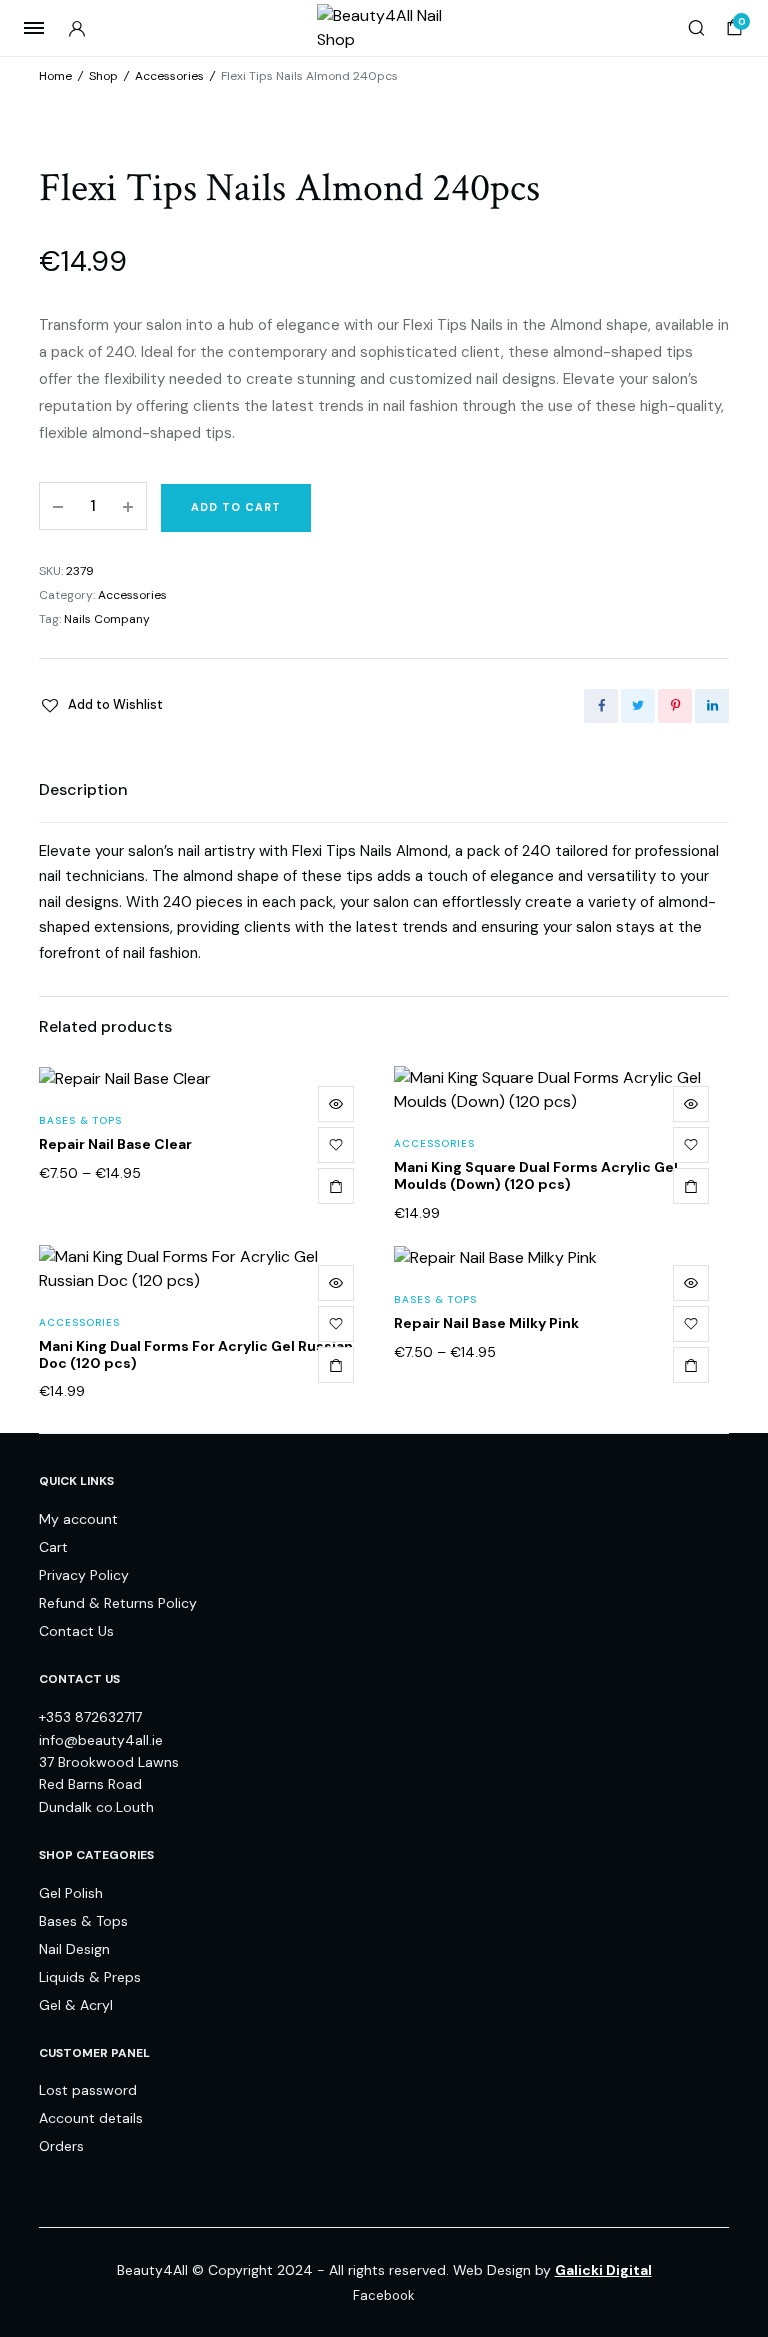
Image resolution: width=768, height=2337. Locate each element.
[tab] (83, 790)
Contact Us (76, 1631)
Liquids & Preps (90, 1977)
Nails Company (107, 619)
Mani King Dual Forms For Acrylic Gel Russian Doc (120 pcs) (196, 1354)
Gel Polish (71, 1893)
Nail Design (74, 1949)
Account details (91, 2118)
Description (83, 789)
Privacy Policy (84, 1575)
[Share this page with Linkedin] (712, 706)
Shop (103, 76)
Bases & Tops (80, 1120)
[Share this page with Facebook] (601, 706)
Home (55, 76)
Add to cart (236, 507)
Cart (53, 1547)
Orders (61, 2146)
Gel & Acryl (76, 2005)
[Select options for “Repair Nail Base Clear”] (336, 1186)
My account (78, 1519)
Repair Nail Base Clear (115, 1144)
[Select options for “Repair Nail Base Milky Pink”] (691, 1365)
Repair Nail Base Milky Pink (486, 1323)
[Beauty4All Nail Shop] (384, 28)
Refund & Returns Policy (118, 1603)
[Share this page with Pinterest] (675, 706)
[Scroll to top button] (736, 2257)
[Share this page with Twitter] (638, 706)
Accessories (169, 76)
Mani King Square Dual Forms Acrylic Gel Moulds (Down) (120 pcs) (536, 1175)
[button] (101, 705)
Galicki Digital (603, 2270)
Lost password (88, 2090)
